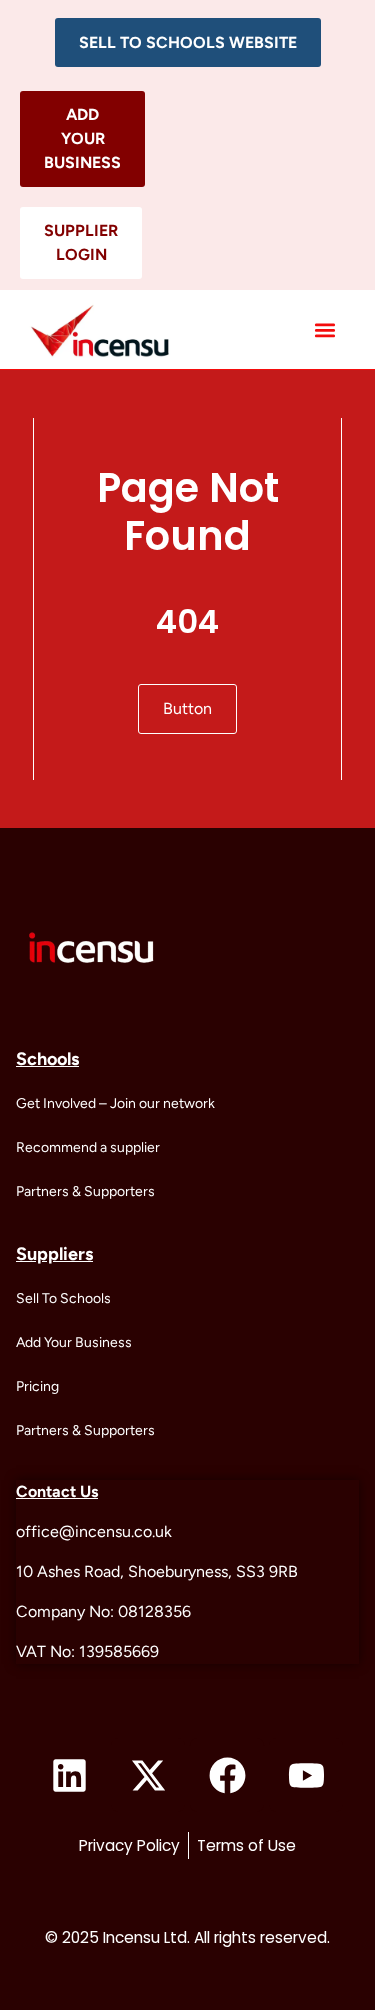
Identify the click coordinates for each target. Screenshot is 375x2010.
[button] (188, 42)
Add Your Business (74, 1342)
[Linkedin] (69, 1775)
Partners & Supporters (85, 1191)
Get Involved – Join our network (115, 1103)
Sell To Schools (63, 1298)
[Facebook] (227, 1775)
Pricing (37, 1386)
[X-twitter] (148, 1775)
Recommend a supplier (88, 1147)
